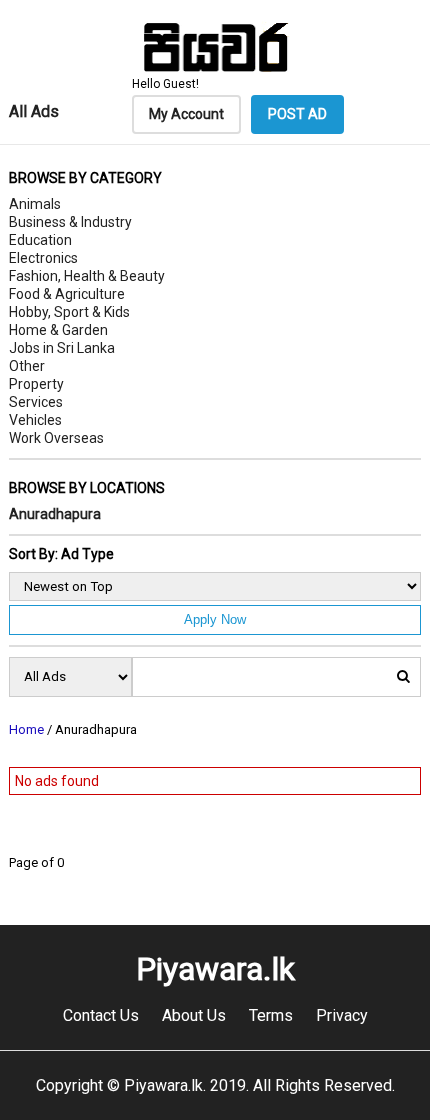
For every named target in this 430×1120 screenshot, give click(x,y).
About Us (194, 1015)
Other (27, 366)
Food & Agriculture (67, 294)
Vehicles (35, 420)
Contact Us (101, 1015)
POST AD (297, 114)
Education (40, 240)
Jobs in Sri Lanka (62, 348)
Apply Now (215, 619)
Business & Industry (70, 222)
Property (36, 384)
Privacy (342, 1015)
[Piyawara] (215, 69)
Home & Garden (58, 330)
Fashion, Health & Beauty (87, 276)
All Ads (34, 111)
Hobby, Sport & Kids (69, 312)
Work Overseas (56, 438)
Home (26, 729)
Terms (271, 1015)
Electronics (43, 258)
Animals (35, 204)
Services (36, 402)
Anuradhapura (55, 514)
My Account (186, 114)
